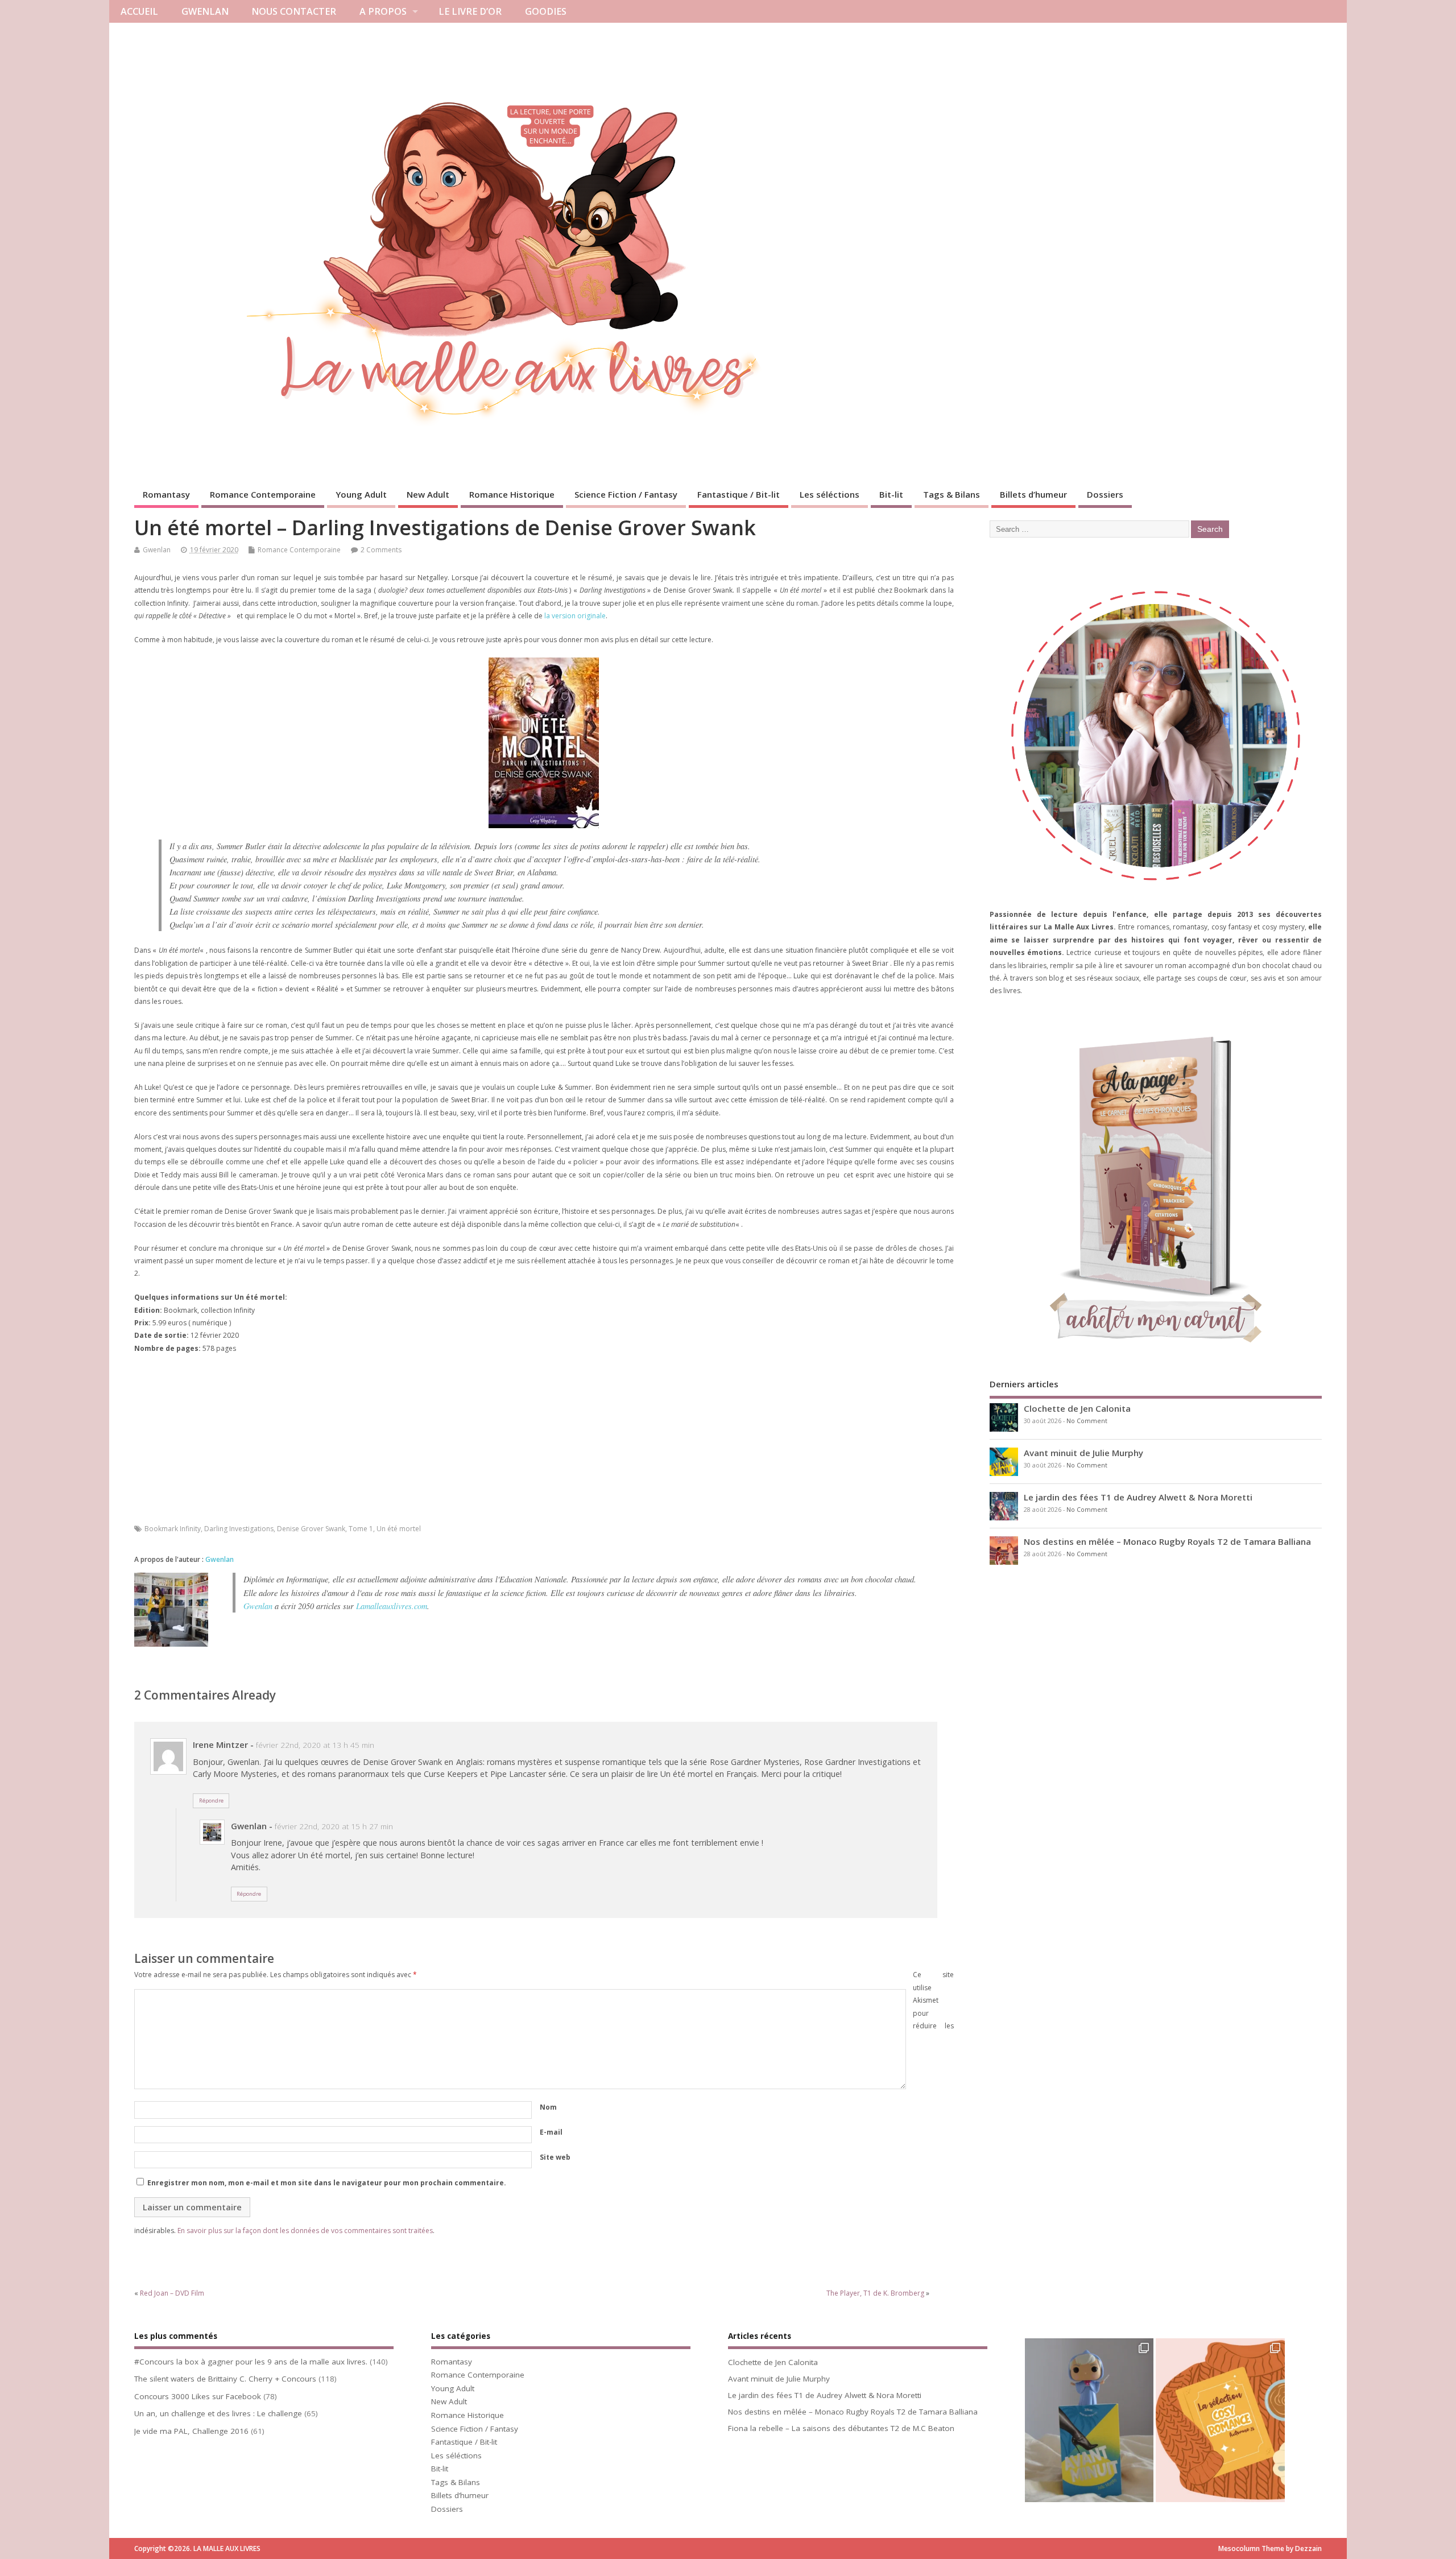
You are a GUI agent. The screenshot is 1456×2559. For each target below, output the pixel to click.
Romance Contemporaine (263, 494)
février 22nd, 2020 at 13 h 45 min (315, 1745)
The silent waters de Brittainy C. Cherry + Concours (225, 2379)
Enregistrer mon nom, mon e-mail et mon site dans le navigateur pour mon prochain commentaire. (327, 2183)
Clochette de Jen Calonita (1077, 1408)
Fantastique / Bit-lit (739, 494)
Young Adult (361, 494)
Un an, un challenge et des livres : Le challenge (218, 2413)
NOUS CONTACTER (294, 11)
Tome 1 (361, 1529)
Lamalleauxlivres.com (392, 1606)
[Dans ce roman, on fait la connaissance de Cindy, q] (1089, 2424)
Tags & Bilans (952, 494)
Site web (555, 2157)
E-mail (551, 2132)
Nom (548, 2107)
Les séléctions (830, 494)
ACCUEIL (139, 11)
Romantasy (166, 494)
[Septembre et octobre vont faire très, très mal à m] (1220, 2424)
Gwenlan (157, 550)
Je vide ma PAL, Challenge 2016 (191, 2431)
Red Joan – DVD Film (172, 2293)
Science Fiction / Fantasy (626, 494)
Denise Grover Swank (311, 1529)
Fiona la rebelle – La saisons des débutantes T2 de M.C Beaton (841, 2428)
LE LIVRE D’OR (470, 11)
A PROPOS (383, 11)
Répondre (211, 1801)
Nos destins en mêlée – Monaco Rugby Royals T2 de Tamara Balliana (1167, 1541)
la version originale (575, 616)
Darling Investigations (239, 1529)
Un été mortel (399, 1529)
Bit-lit (891, 494)
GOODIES (546, 11)
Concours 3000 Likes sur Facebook (198, 2396)
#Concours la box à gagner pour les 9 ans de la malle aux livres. (251, 2362)
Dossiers (1105, 494)
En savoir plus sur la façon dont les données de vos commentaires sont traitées (305, 2231)
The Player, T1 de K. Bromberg (875, 2293)
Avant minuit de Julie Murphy (1083, 1453)
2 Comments (381, 550)
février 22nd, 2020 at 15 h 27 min (334, 1826)
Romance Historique (512, 494)
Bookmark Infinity (173, 1529)
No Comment (1087, 1421)
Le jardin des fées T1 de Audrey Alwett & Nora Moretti (1138, 1497)
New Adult (428, 494)
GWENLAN (205, 11)
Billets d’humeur (1033, 494)
